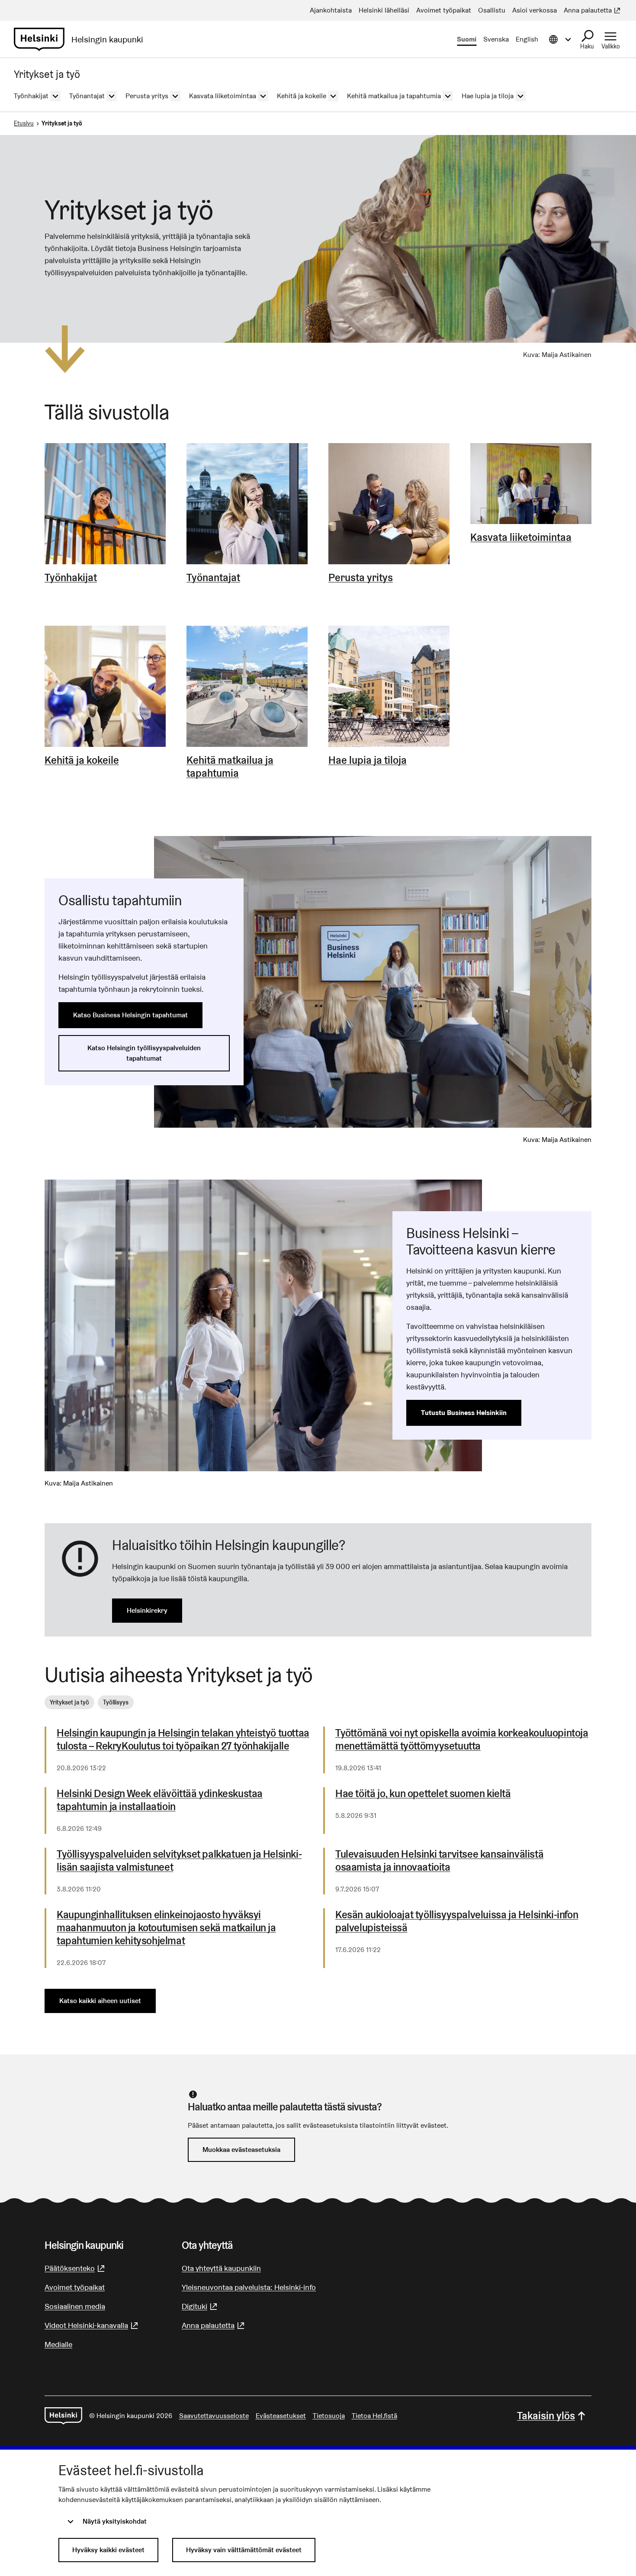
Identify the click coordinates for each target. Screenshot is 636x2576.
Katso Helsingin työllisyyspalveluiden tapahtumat (144, 1053)
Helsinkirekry (147, 1610)
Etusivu (24, 123)
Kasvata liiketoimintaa (521, 537)
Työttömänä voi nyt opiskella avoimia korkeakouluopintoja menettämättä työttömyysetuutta (462, 1740)
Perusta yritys (361, 578)
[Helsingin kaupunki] (63, 2416)
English (527, 39)
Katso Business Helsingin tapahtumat (130, 1015)
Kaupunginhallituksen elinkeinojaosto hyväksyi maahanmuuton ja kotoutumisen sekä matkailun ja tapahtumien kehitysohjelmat (166, 1928)
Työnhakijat (71, 578)
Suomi (467, 39)
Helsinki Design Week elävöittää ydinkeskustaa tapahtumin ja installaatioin (160, 1800)
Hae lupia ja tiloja (368, 760)
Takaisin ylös (546, 2416)
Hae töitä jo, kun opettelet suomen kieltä (423, 1794)
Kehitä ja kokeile (82, 760)
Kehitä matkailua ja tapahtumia (230, 767)
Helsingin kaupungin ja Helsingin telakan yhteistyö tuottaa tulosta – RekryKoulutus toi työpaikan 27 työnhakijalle (183, 1740)
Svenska (496, 39)
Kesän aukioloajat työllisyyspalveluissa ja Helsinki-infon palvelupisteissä (457, 1921)
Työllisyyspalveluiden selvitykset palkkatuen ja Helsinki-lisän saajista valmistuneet (179, 1861)
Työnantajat (213, 578)
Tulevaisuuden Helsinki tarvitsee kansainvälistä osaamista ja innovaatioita (439, 1861)
